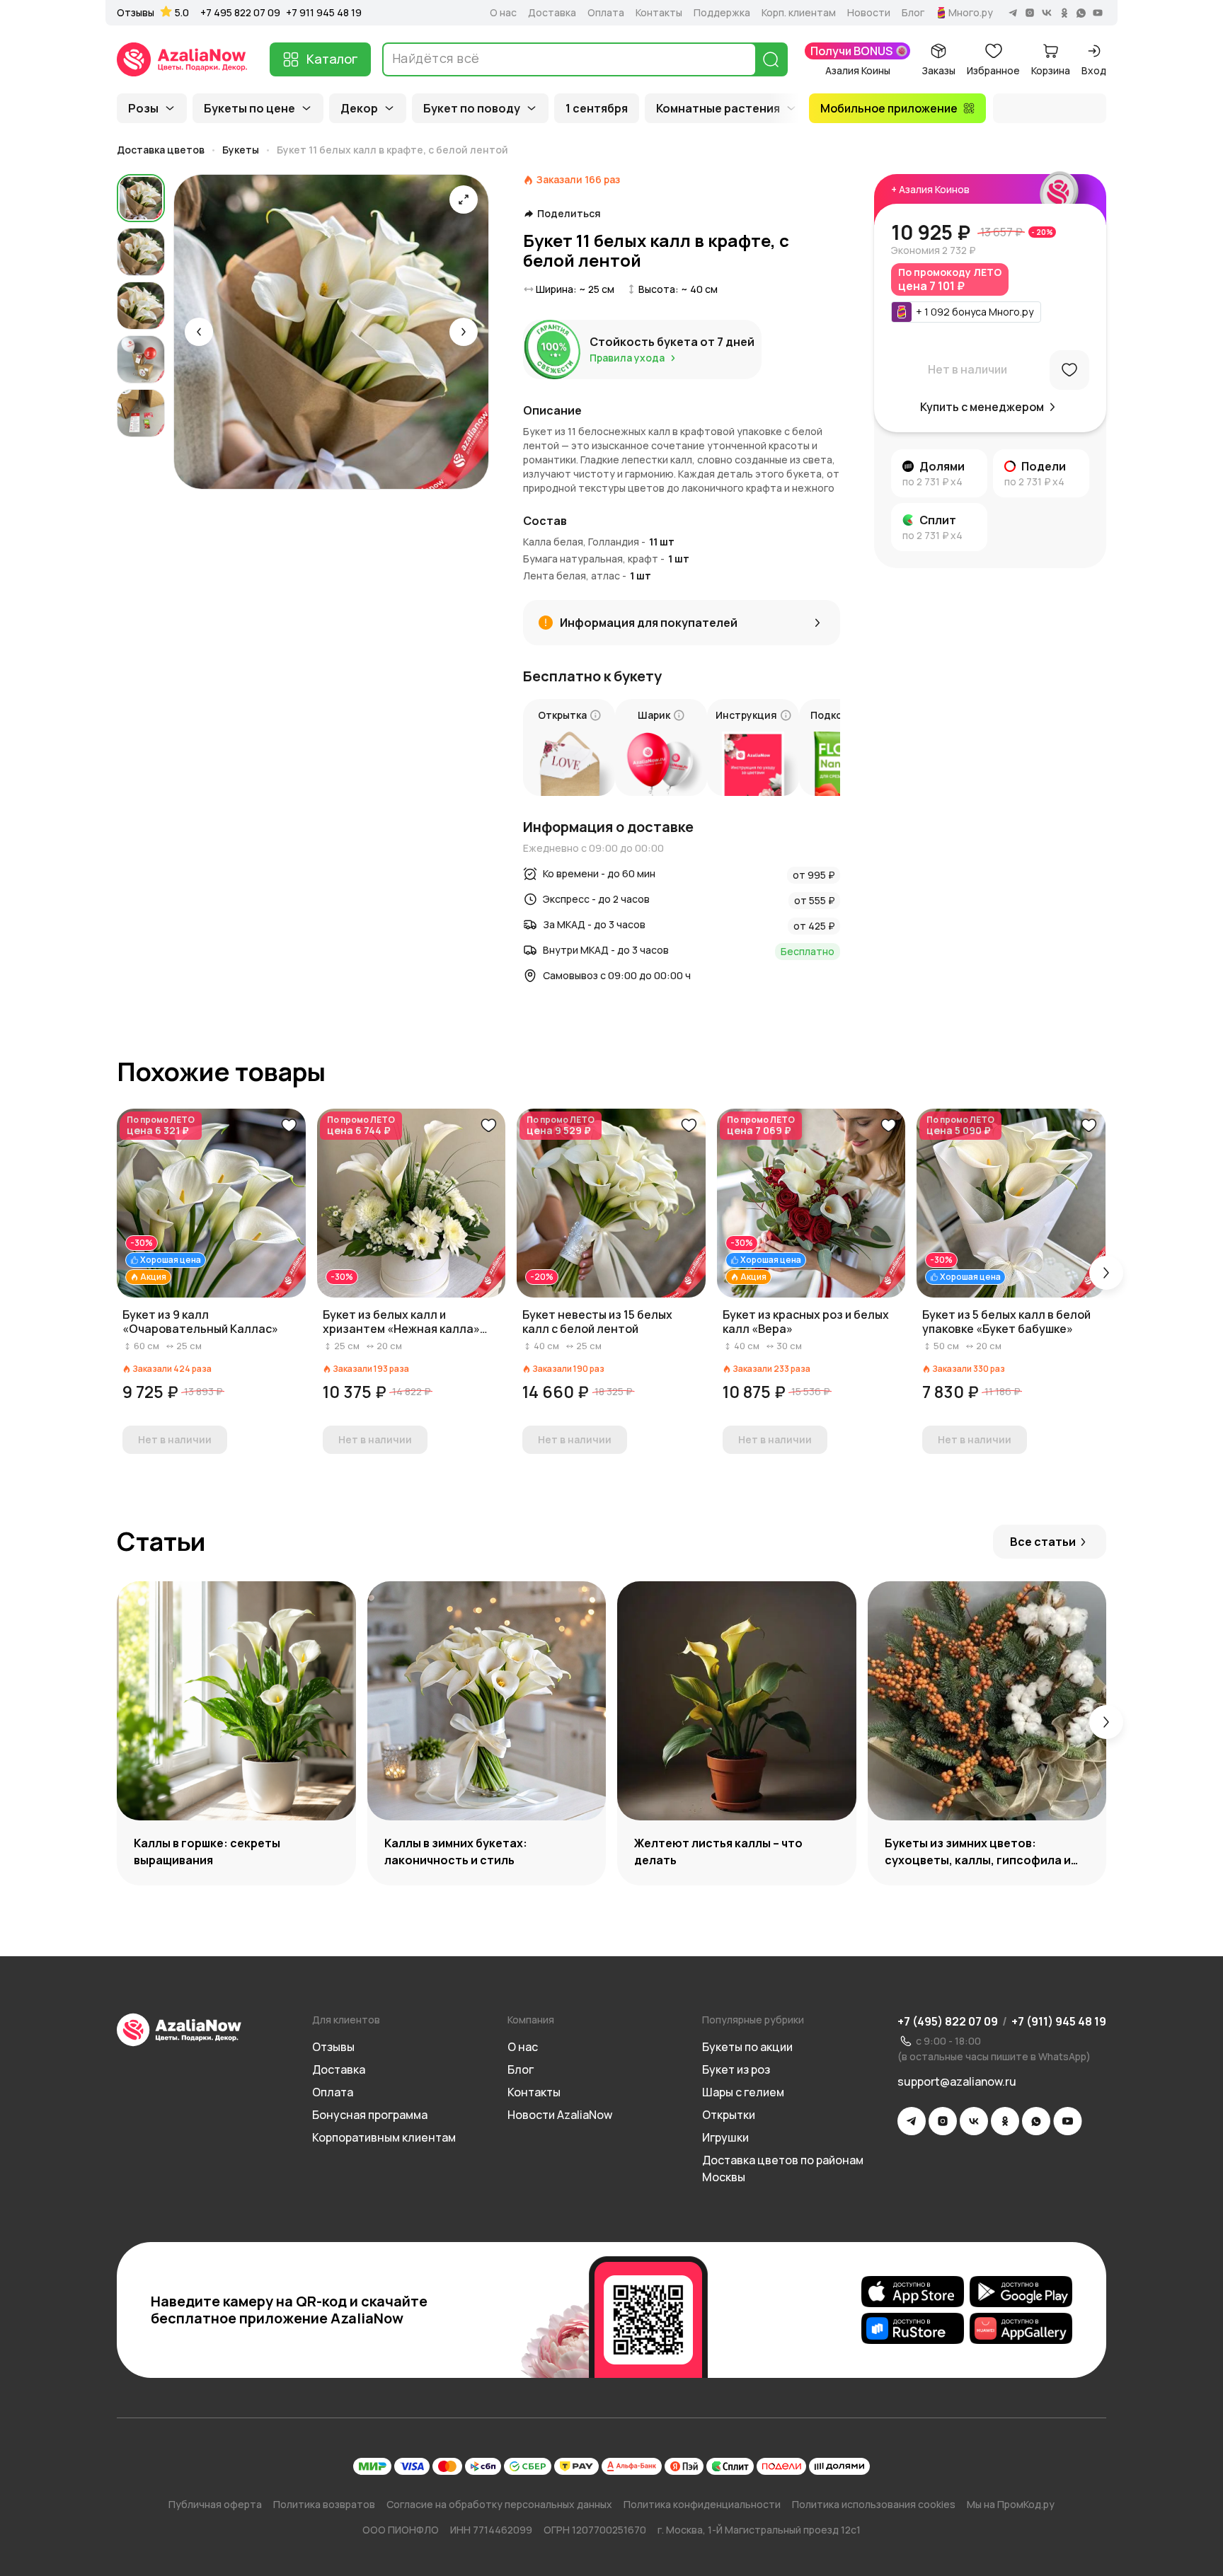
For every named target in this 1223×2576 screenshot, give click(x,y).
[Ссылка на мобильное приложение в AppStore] (913, 2292)
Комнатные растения (718, 108)
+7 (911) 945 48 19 (1059, 2021)
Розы (143, 108)
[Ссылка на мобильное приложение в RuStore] (913, 2328)
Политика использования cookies (874, 2504)
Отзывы (136, 13)
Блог (913, 13)
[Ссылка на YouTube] (1068, 2121)
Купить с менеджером (982, 407)
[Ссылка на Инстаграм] (943, 2121)
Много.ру (971, 13)
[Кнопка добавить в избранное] (289, 1126)
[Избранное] (1069, 370)
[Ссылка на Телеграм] (912, 2121)
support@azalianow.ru (957, 2081)
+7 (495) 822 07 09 (948, 2021)
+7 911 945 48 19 (324, 12)
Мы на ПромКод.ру (1011, 2504)
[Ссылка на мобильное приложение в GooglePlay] (1021, 2292)
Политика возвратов (324, 2504)
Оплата (606, 13)
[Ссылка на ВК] (974, 2121)
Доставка (552, 13)
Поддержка (722, 13)
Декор (359, 108)
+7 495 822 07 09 (240, 12)
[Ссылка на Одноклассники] (1005, 2121)
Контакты (659, 13)
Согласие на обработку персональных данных (499, 2504)
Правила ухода (627, 358)
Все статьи (1043, 1542)
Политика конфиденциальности (702, 2504)
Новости (869, 13)
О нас (503, 13)
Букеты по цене (249, 108)
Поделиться (569, 214)
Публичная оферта (215, 2504)
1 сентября (597, 108)
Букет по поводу (472, 108)
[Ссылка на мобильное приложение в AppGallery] (1021, 2328)
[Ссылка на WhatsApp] (1036, 2121)
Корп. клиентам (799, 13)
